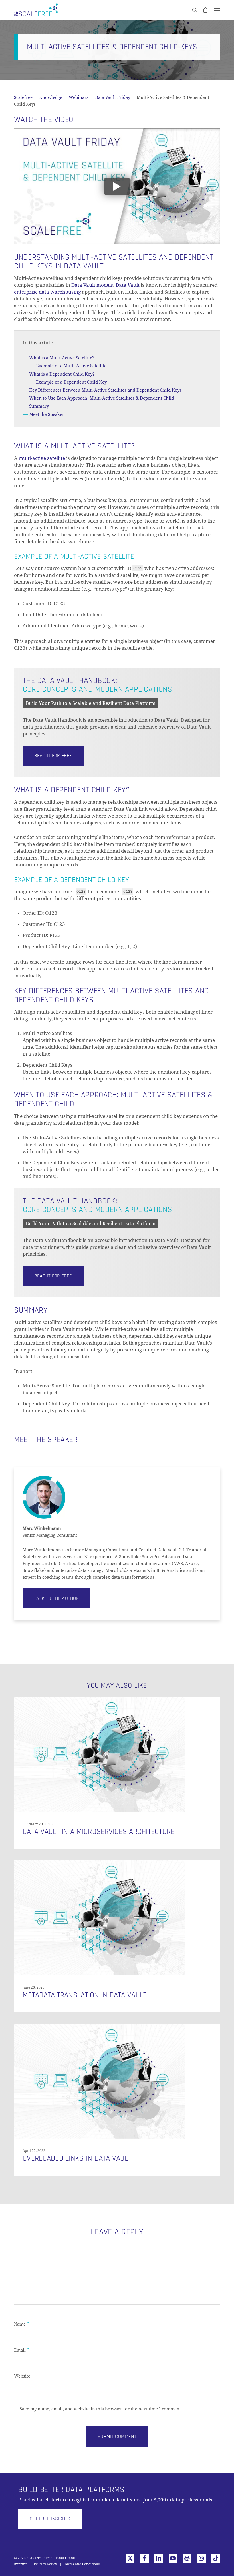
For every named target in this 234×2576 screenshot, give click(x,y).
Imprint (20, 2564)
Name (22, 2324)
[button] (217, 10)
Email (22, 2350)
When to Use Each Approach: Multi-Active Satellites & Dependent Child (102, 398)
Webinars (79, 97)
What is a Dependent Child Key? (62, 374)
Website (22, 2376)
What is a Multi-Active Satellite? (62, 358)
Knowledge (51, 97)
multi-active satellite (42, 458)
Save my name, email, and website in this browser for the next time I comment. (101, 2409)
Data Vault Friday (113, 97)
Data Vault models (92, 285)
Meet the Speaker (47, 414)
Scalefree (23, 97)
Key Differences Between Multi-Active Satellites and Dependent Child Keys (105, 390)
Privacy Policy (45, 2564)
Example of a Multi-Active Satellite (71, 366)
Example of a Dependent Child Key (71, 382)
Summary (39, 406)
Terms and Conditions (82, 2564)
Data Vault (128, 285)
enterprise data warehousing (47, 292)
